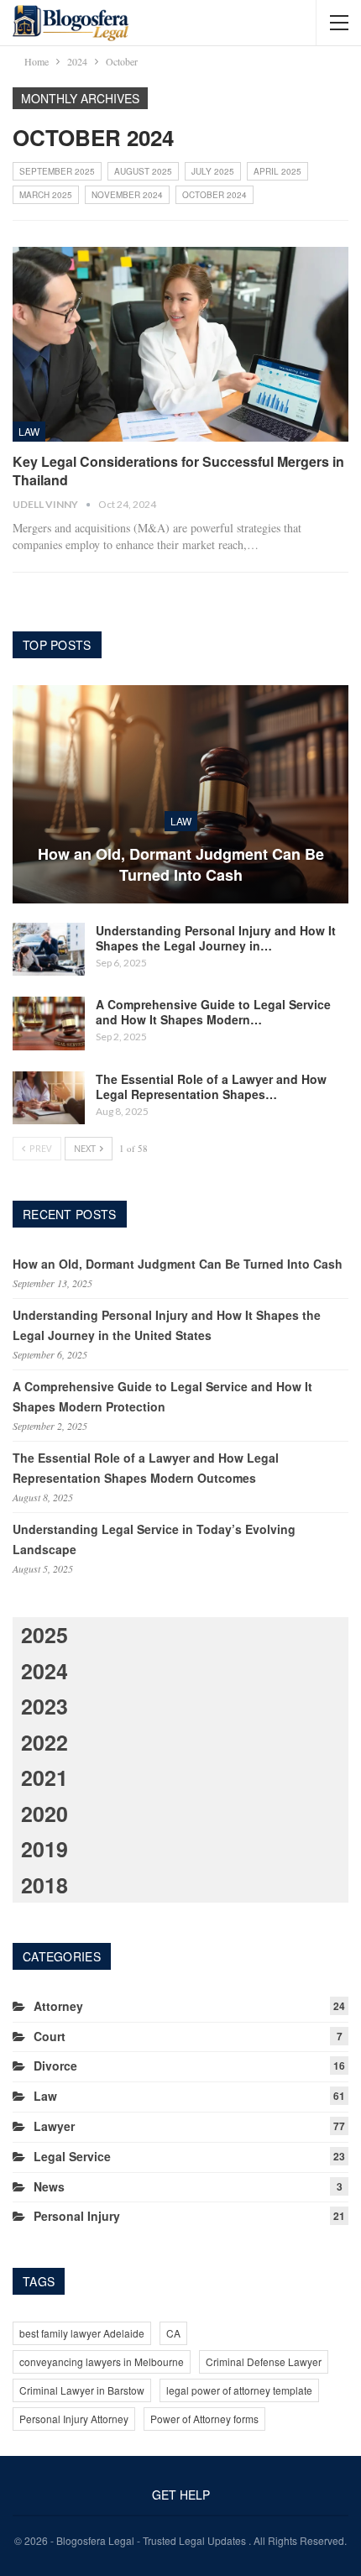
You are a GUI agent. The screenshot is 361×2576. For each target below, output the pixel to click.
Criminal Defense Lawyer (264, 2361)
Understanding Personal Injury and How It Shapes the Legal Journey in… (216, 938)
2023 (44, 1706)
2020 (44, 1814)
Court (50, 2036)
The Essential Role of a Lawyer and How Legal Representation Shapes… (211, 1086)
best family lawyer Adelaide (82, 2333)
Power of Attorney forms (204, 2419)
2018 (44, 1885)
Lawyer (54, 2126)
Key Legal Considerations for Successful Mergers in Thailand (178, 471)
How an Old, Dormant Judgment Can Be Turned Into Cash (181, 865)
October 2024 (215, 195)
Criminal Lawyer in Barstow (82, 2390)
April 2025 (277, 171)
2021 (44, 1778)
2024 (44, 1671)
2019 (44, 1849)
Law (29, 431)
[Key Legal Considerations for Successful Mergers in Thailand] (180, 344)
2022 (44, 1742)
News (49, 2186)
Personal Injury (77, 2216)
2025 (44, 1635)
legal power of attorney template (239, 2390)
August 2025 (143, 171)
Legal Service (72, 2156)
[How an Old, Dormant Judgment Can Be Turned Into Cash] (180, 794)
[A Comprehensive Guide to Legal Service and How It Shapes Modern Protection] (49, 1024)
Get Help (181, 2495)
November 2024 (127, 195)
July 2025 (213, 171)
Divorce (55, 2066)
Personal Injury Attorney (74, 2419)
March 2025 (46, 195)
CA (173, 2333)
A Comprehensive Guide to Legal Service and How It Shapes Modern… (213, 1012)
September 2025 (57, 171)
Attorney (58, 2006)
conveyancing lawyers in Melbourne (102, 2361)
